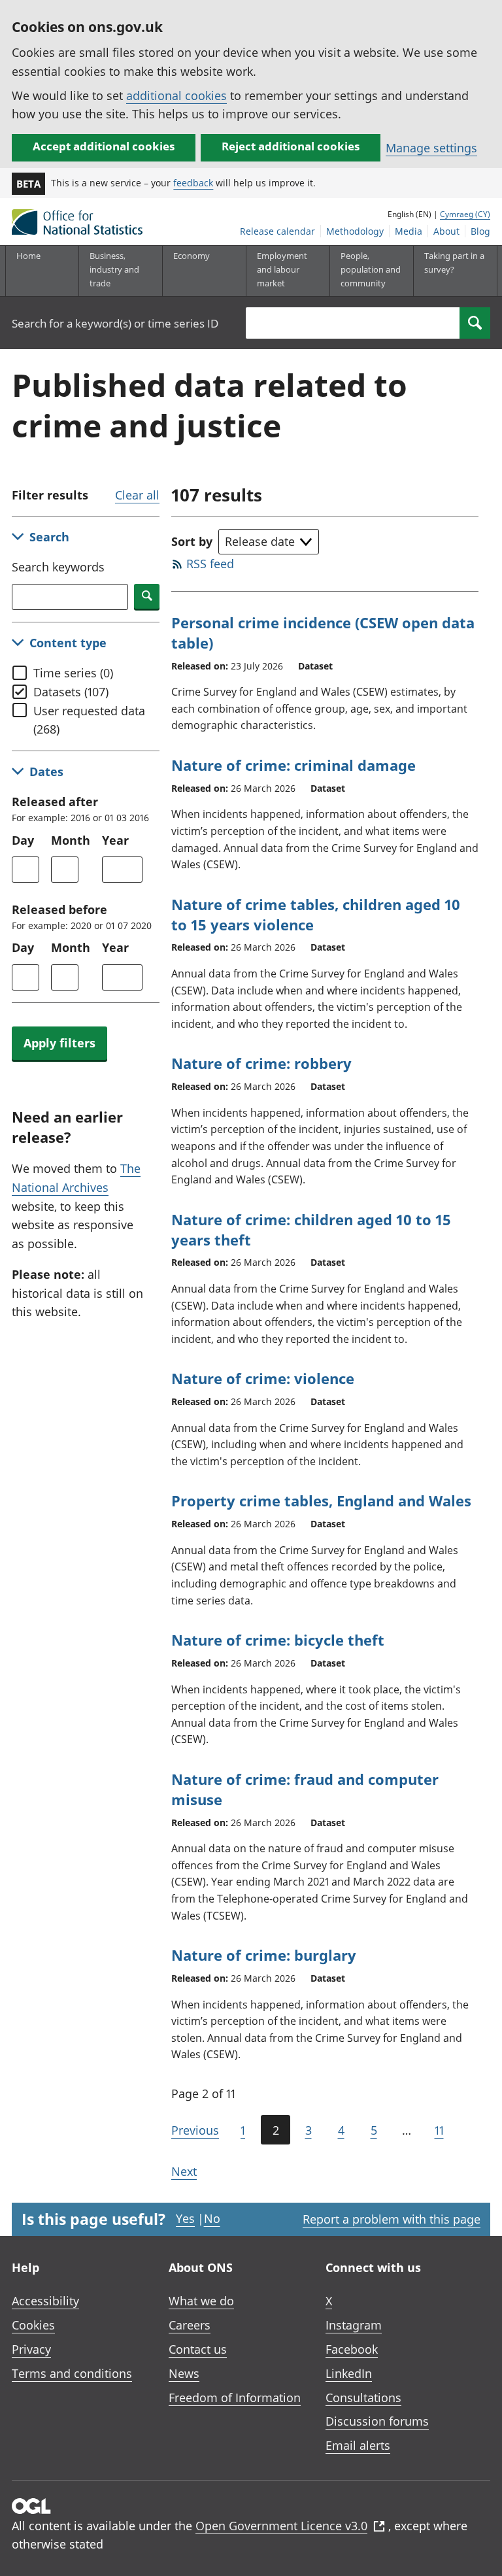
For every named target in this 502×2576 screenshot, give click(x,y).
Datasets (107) (71, 692)
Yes (185, 2218)
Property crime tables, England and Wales (321, 1500)
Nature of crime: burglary (264, 1955)
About (446, 231)
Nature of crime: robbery (261, 1063)
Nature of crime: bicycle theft (278, 1640)
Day (23, 840)
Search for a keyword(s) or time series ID (115, 323)
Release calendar (277, 231)
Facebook (352, 2349)
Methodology (355, 231)
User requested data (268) (89, 720)
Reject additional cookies (291, 146)
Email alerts (358, 2445)
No (212, 2218)
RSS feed (210, 564)
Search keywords (58, 567)
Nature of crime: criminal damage (293, 765)
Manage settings (431, 148)
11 (439, 2130)
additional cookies (176, 95)
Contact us (198, 2349)
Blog (480, 231)
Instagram (354, 2325)
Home (28, 256)
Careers (190, 2325)
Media (409, 231)
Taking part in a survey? (454, 263)
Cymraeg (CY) (465, 214)
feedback (193, 183)
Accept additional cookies (104, 146)
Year (115, 840)
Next (184, 2171)
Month (71, 840)
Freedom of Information (235, 2398)
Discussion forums (377, 2421)
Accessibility (45, 2301)
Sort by (192, 541)
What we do (201, 2301)
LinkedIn (349, 2373)
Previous (195, 2130)
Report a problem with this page (392, 2219)
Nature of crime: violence (263, 1378)
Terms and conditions (72, 2373)
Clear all (137, 495)
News (184, 2373)
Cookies (33, 2325)
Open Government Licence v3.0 (281, 2526)
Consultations (363, 2398)
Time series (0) (73, 673)
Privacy (31, 2349)
